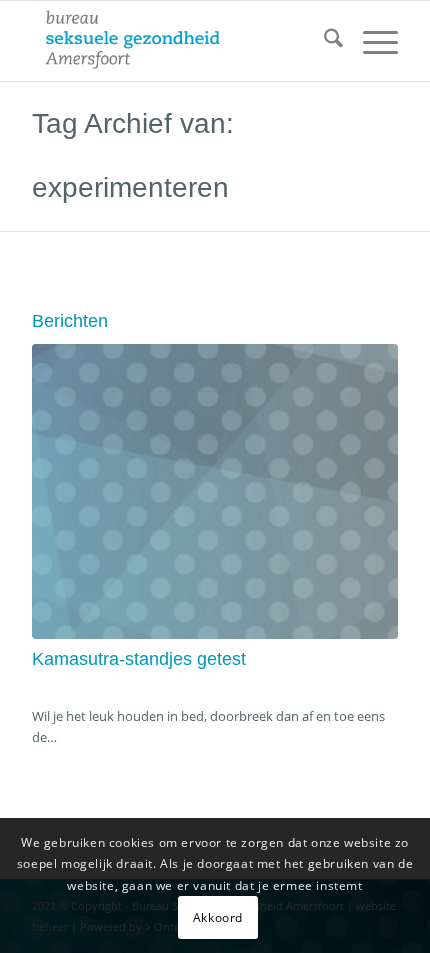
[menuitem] (323, 41)
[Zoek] (323, 41)
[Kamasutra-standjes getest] (215, 492)
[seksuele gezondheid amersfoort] (178, 41)
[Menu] (370, 41)
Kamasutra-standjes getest (139, 659)
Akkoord (218, 917)
